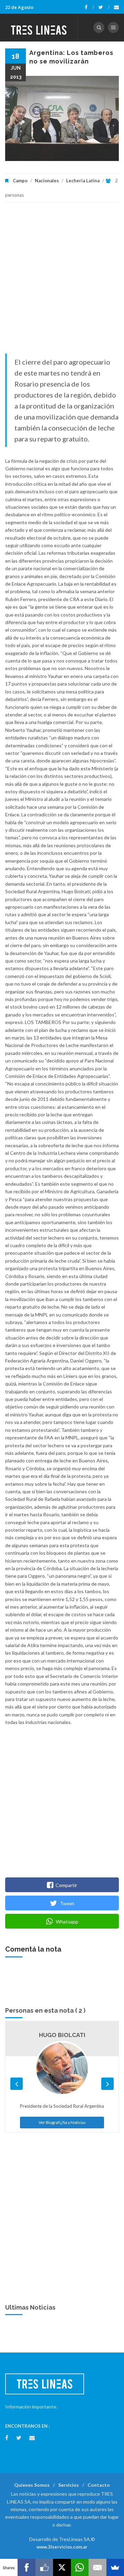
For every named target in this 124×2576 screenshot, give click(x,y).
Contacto (99, 2485)
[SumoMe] (115, 2567)
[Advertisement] (62, 281)
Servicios (69, 2485)
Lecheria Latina (83, 181)
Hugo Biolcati (62, 2035)
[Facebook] (89, 7)
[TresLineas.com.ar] (39, 27)
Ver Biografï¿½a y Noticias (62, 2122)
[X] (62, 2567)
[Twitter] (104, 7)
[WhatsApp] (80, 2567)
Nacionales (47, 181)
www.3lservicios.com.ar (62, 2547)
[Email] (97, 2567)
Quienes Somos (32, 2485)
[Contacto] (116, 7)
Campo (20, 181)
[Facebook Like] (44, 2567)
